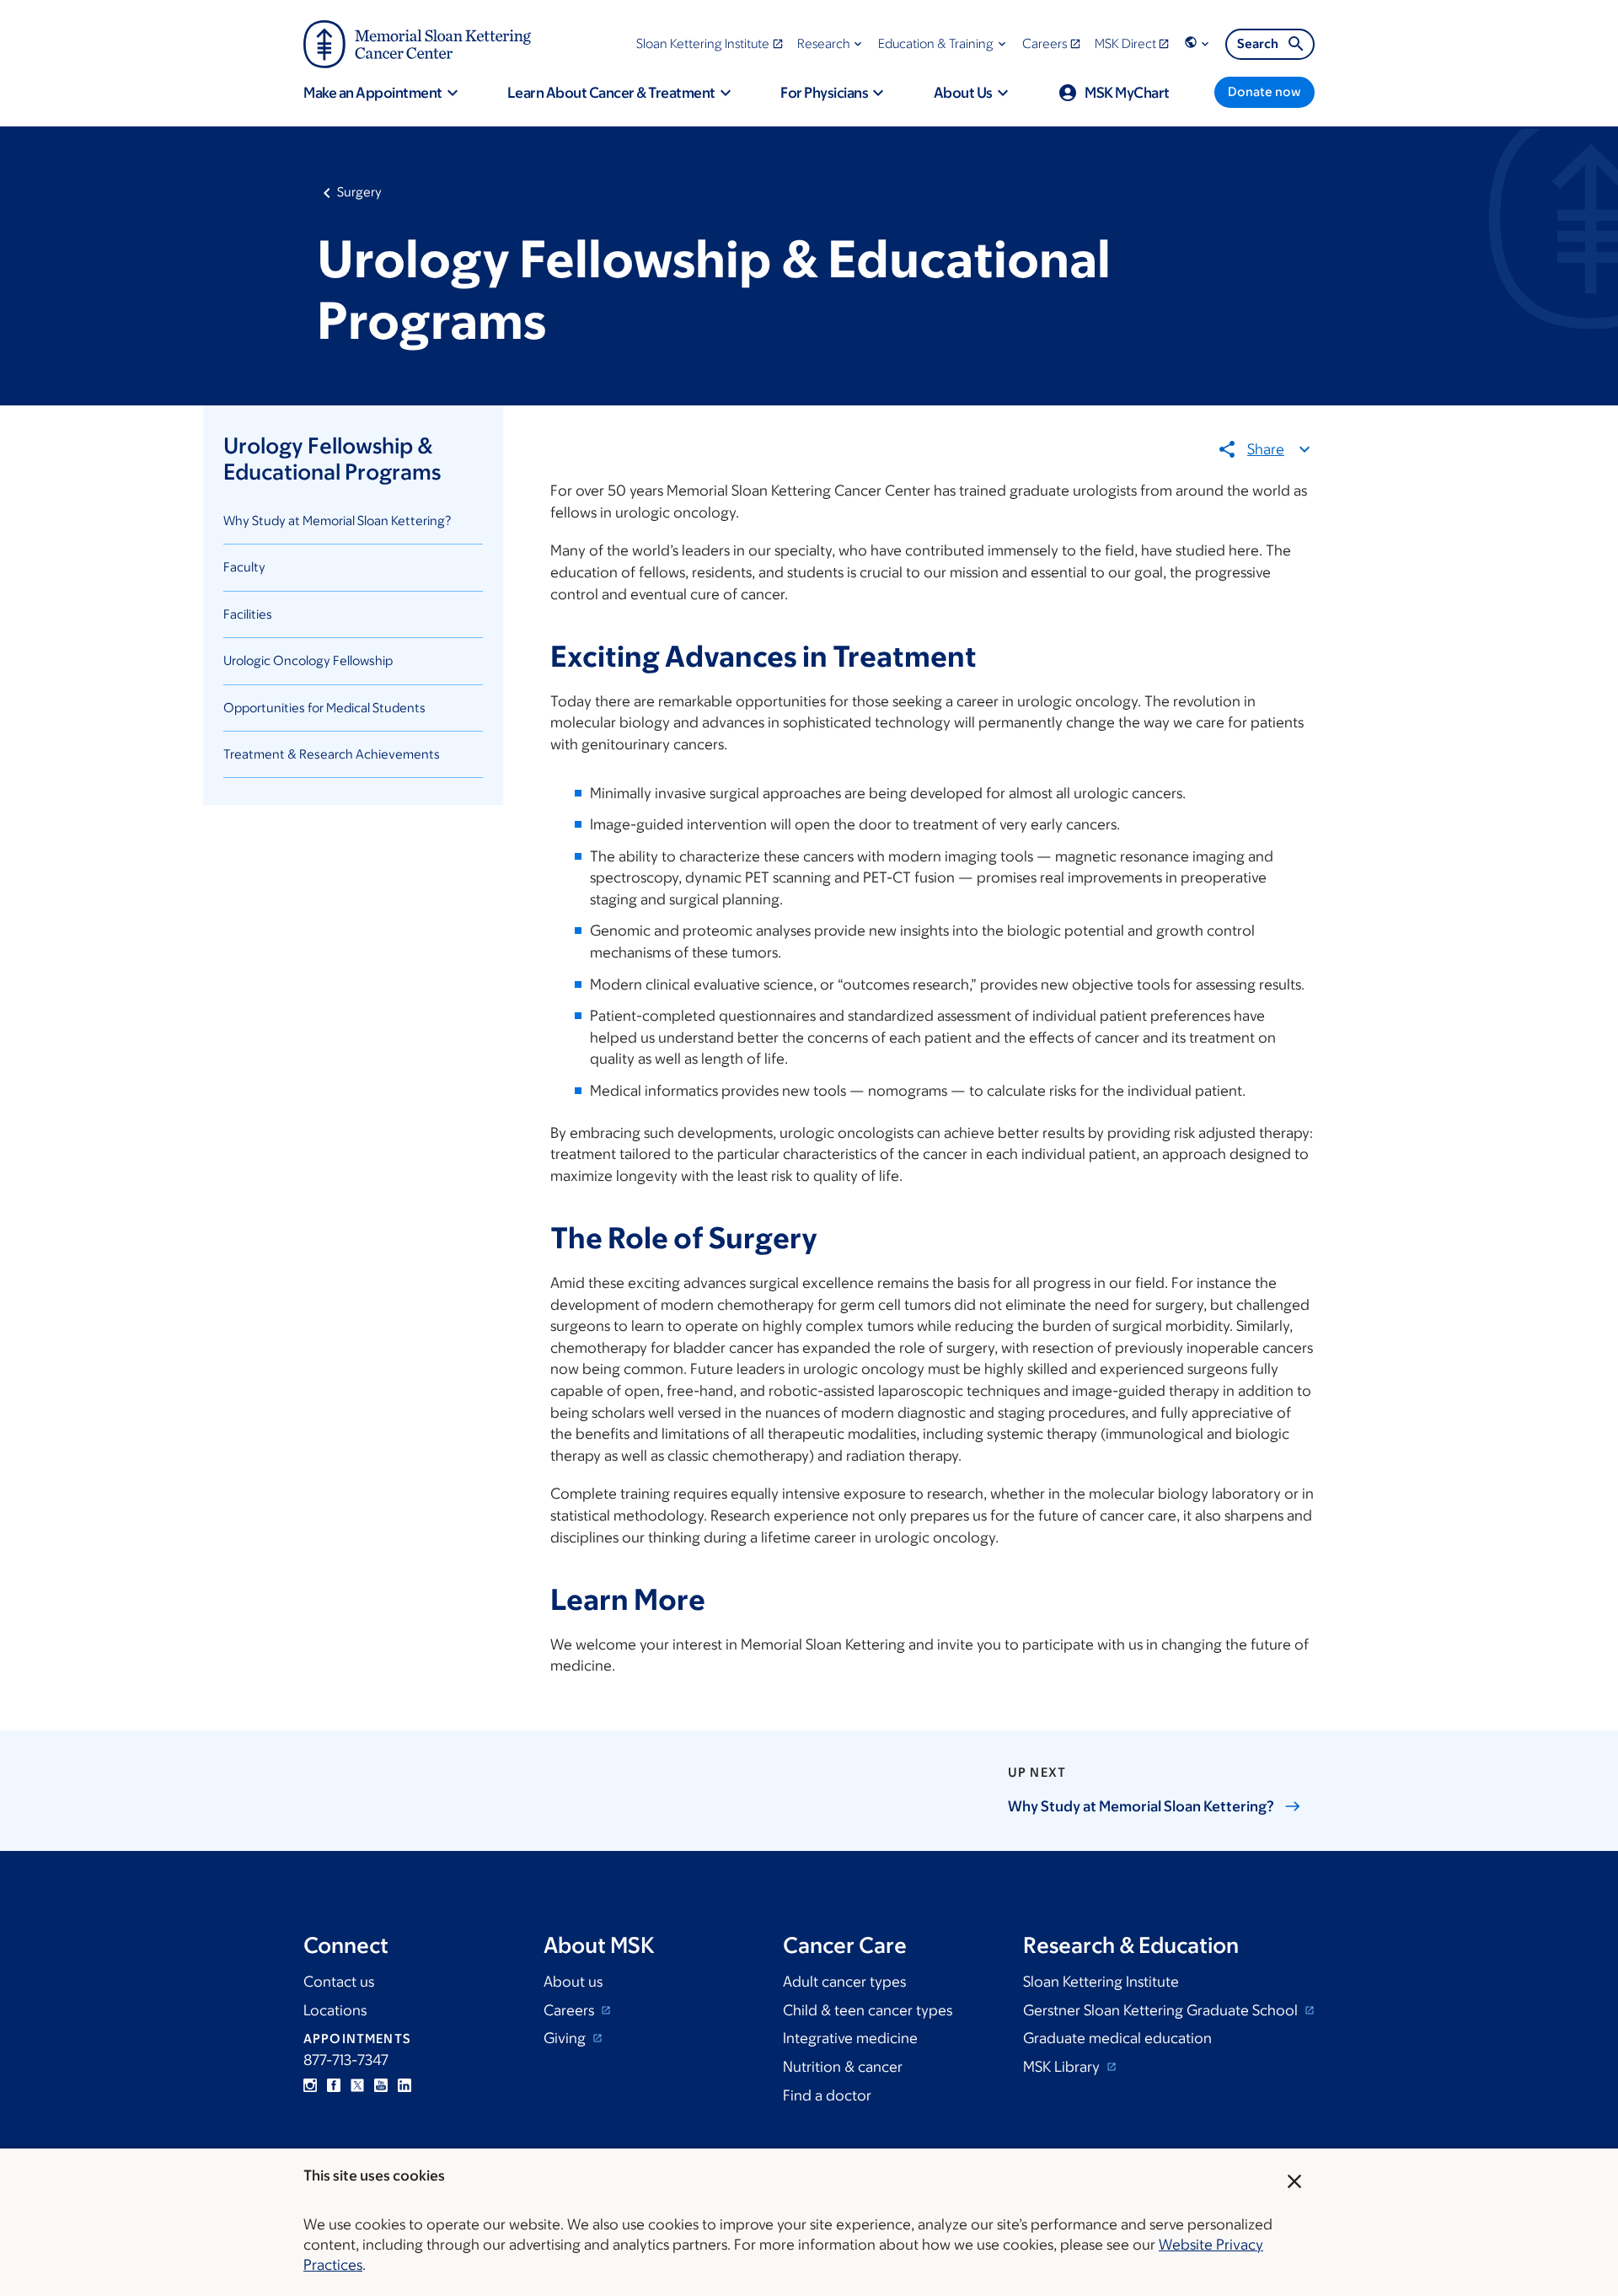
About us (573, 1982)
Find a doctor (827, 2095)
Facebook (334, 2085)
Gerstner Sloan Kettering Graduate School (1162, 2010)
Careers (571, 2010)
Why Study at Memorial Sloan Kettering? (338, 520)
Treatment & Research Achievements (332, 754)
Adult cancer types (844, 1982)
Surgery (359, 192)
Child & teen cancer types (868, 2010)
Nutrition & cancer (843, 2067)
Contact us (339, 1982)
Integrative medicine (850, 2038)
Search (1258, 43)
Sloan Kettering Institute (1101, 1982)
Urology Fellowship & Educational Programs (332, 458)
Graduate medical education (1117, 2038)
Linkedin (404, 2085)
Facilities (248, 614)
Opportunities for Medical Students (324, 708)
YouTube (381, 2085)
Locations (335, 2010)
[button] (831, 43)
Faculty (244, 567)
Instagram (310, 2085)
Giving (566, 2038)
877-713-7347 (346, 2060)
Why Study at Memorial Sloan (1141, 1806)
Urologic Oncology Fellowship (308, 660)
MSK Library (1063, 2067)
